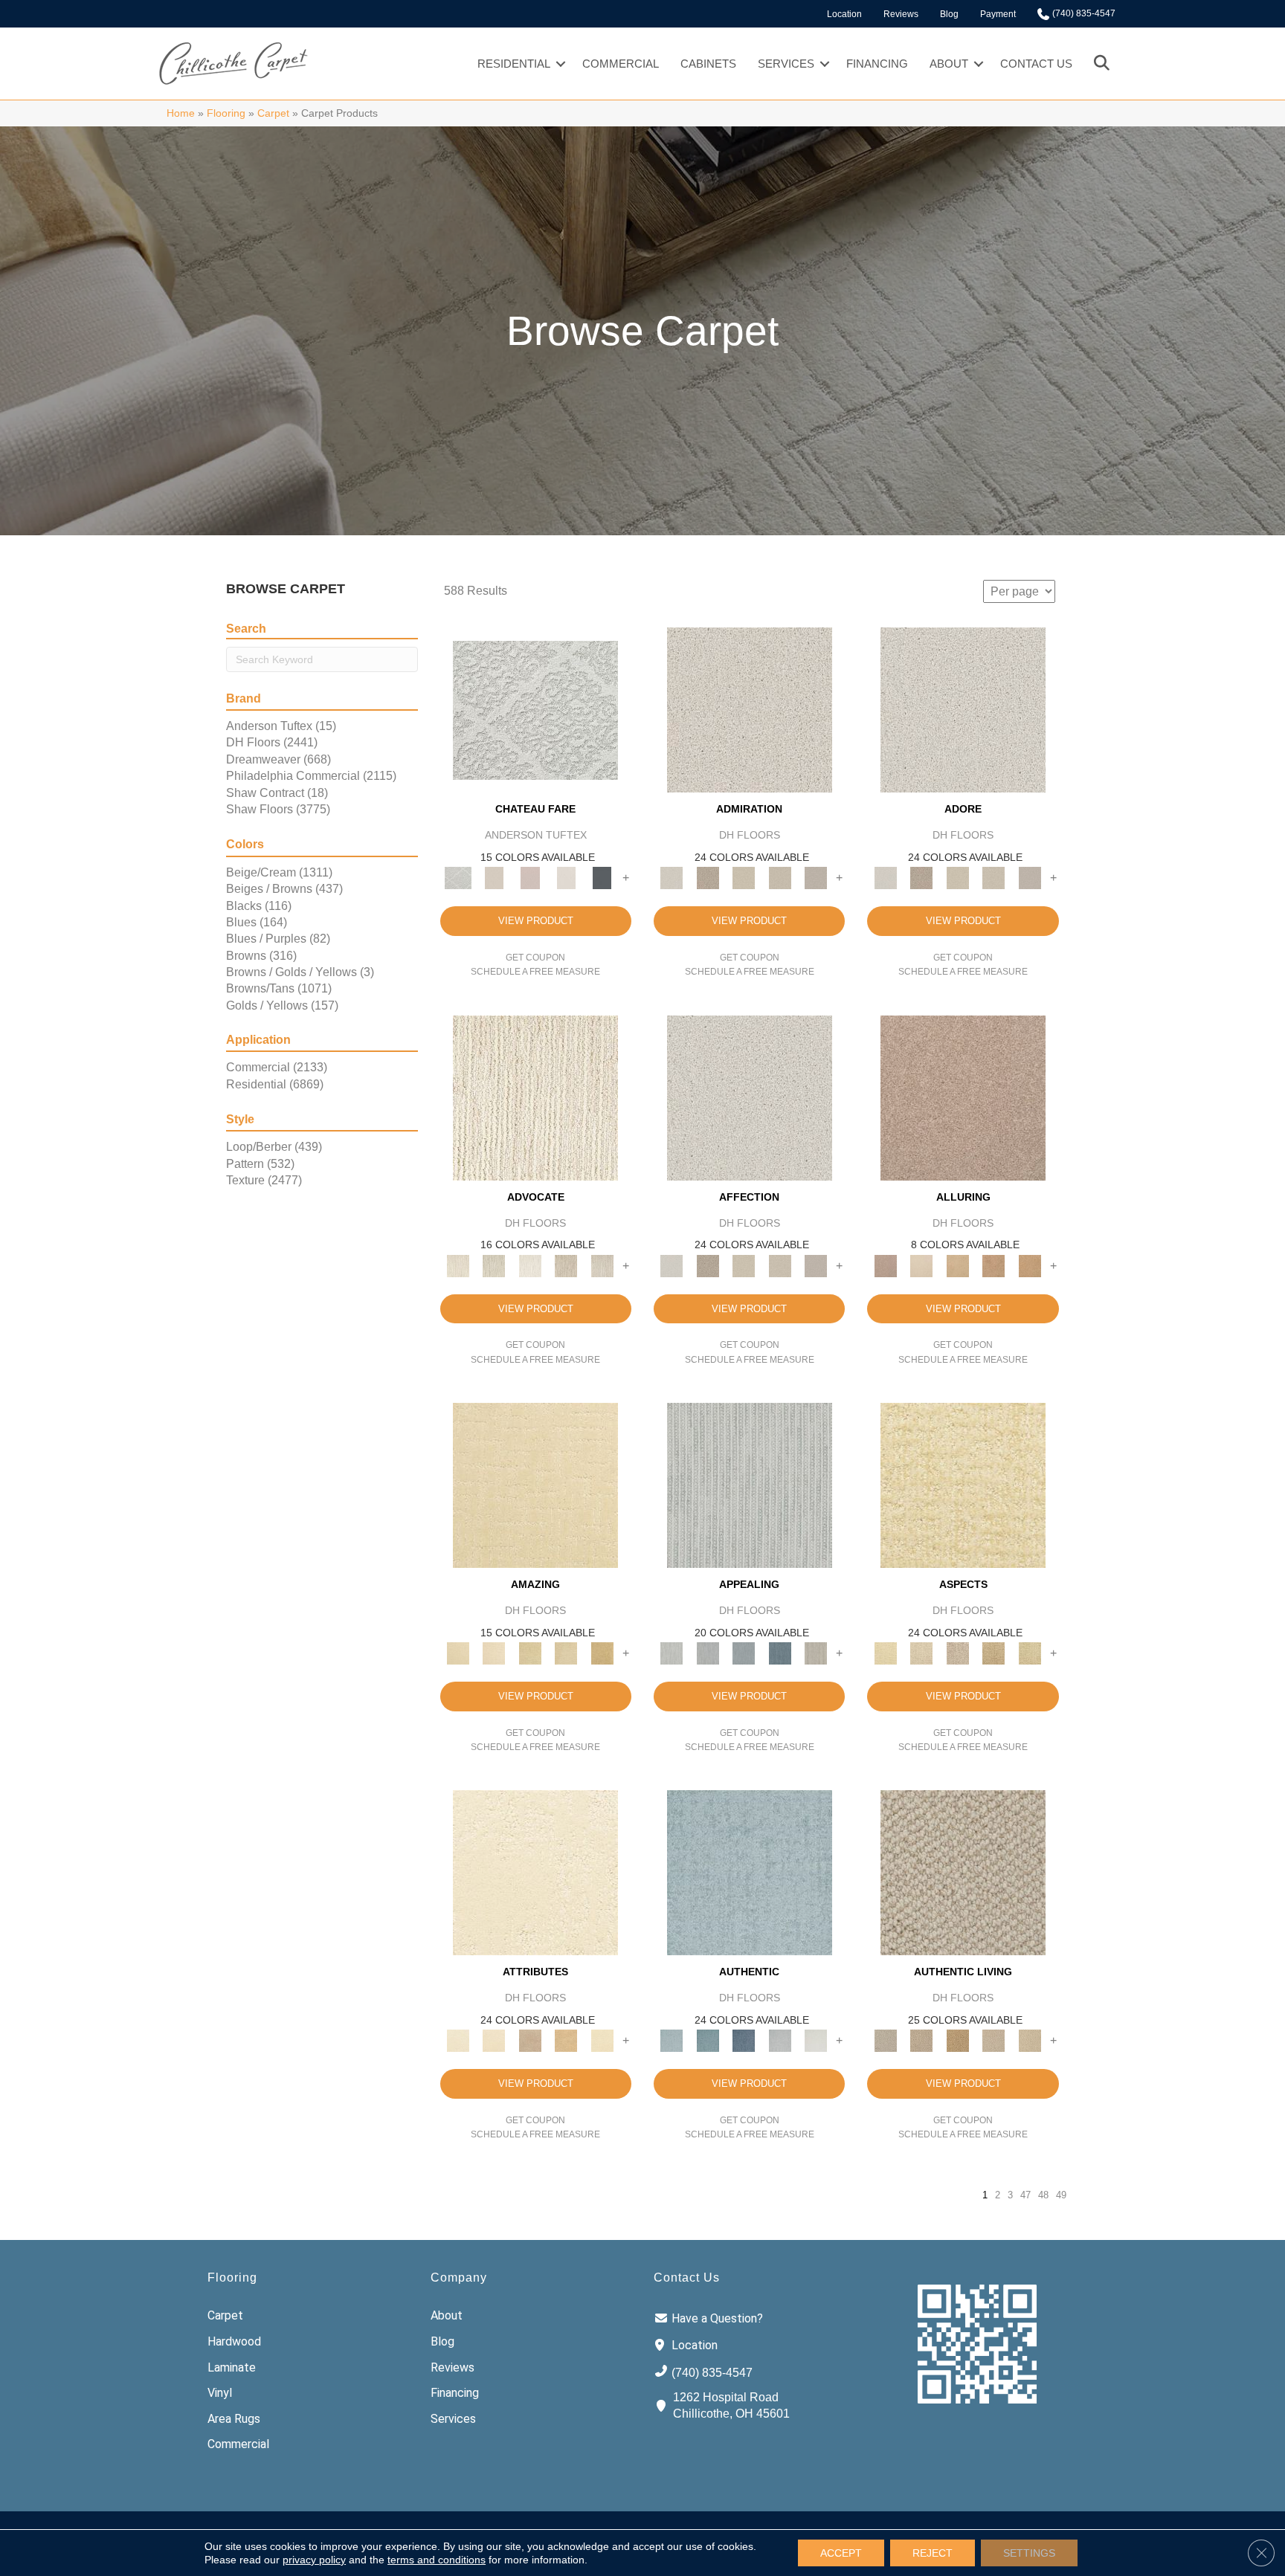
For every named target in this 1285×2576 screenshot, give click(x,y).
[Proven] (707, 2040)
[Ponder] (963, 1484)
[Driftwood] (963, 1097)
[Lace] (780, 878)
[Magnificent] (535, 1484)
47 (1025, 2195)
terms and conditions (437, 2560)
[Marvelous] (602, 1653)
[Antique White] (744, 878)
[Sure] (750, 1872)
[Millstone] (963, 1872)
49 (1061, 2195)
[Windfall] (494, 1265)
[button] (561, 64)
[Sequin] (1030, 1653)
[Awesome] (494, 1653)
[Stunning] (566, 1653)
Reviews (901, 14)
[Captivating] (816, 1653)
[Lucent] (921, 1653)
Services (786, 64)
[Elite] (530, 1265)
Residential (514, 64)
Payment (998, 14)
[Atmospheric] (535, 710)
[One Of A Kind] (530, 1653)
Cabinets (708, 64)
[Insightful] (957, 1653)
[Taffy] (994, 1265)
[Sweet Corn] (602, 2040)
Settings (1029, 2553)
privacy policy (314, 2560)
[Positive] (780, 2040)
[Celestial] (602, 878)
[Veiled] (566, 2040)
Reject (933, 2553)
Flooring (226, 113)
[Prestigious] (707, 1653)
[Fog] (816, 878)
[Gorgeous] (750, 1484)
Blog (949, 14)
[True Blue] (744, 2040)
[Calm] (566, 878)
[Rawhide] (1030, 1265)
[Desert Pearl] (921, 1265)
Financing (877, 64)
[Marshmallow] (750, 710)
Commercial (621, 64)
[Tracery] (921, 2040)
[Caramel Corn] (1030, 2040)
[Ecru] (707, 878)
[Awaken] (494, 878)
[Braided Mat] (957, 2040)
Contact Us (1036, 64)
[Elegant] (744, 1653)
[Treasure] (602, 1265)
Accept (841, 2553)
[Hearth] (530, 2040)
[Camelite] (957, 1265)
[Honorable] (816, 2040)
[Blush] (530, 878)
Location (844, 14)
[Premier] (566, 1265)
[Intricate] (494, 2040)
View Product (536, 921)
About (949, 64)
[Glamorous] (780, 1653)
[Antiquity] (994, 1653)
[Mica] (994, 2040)
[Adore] (535, 1097)
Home (181, 113)
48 (1043, 2195)
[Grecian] (535, 1872)
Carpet (273, 113)
